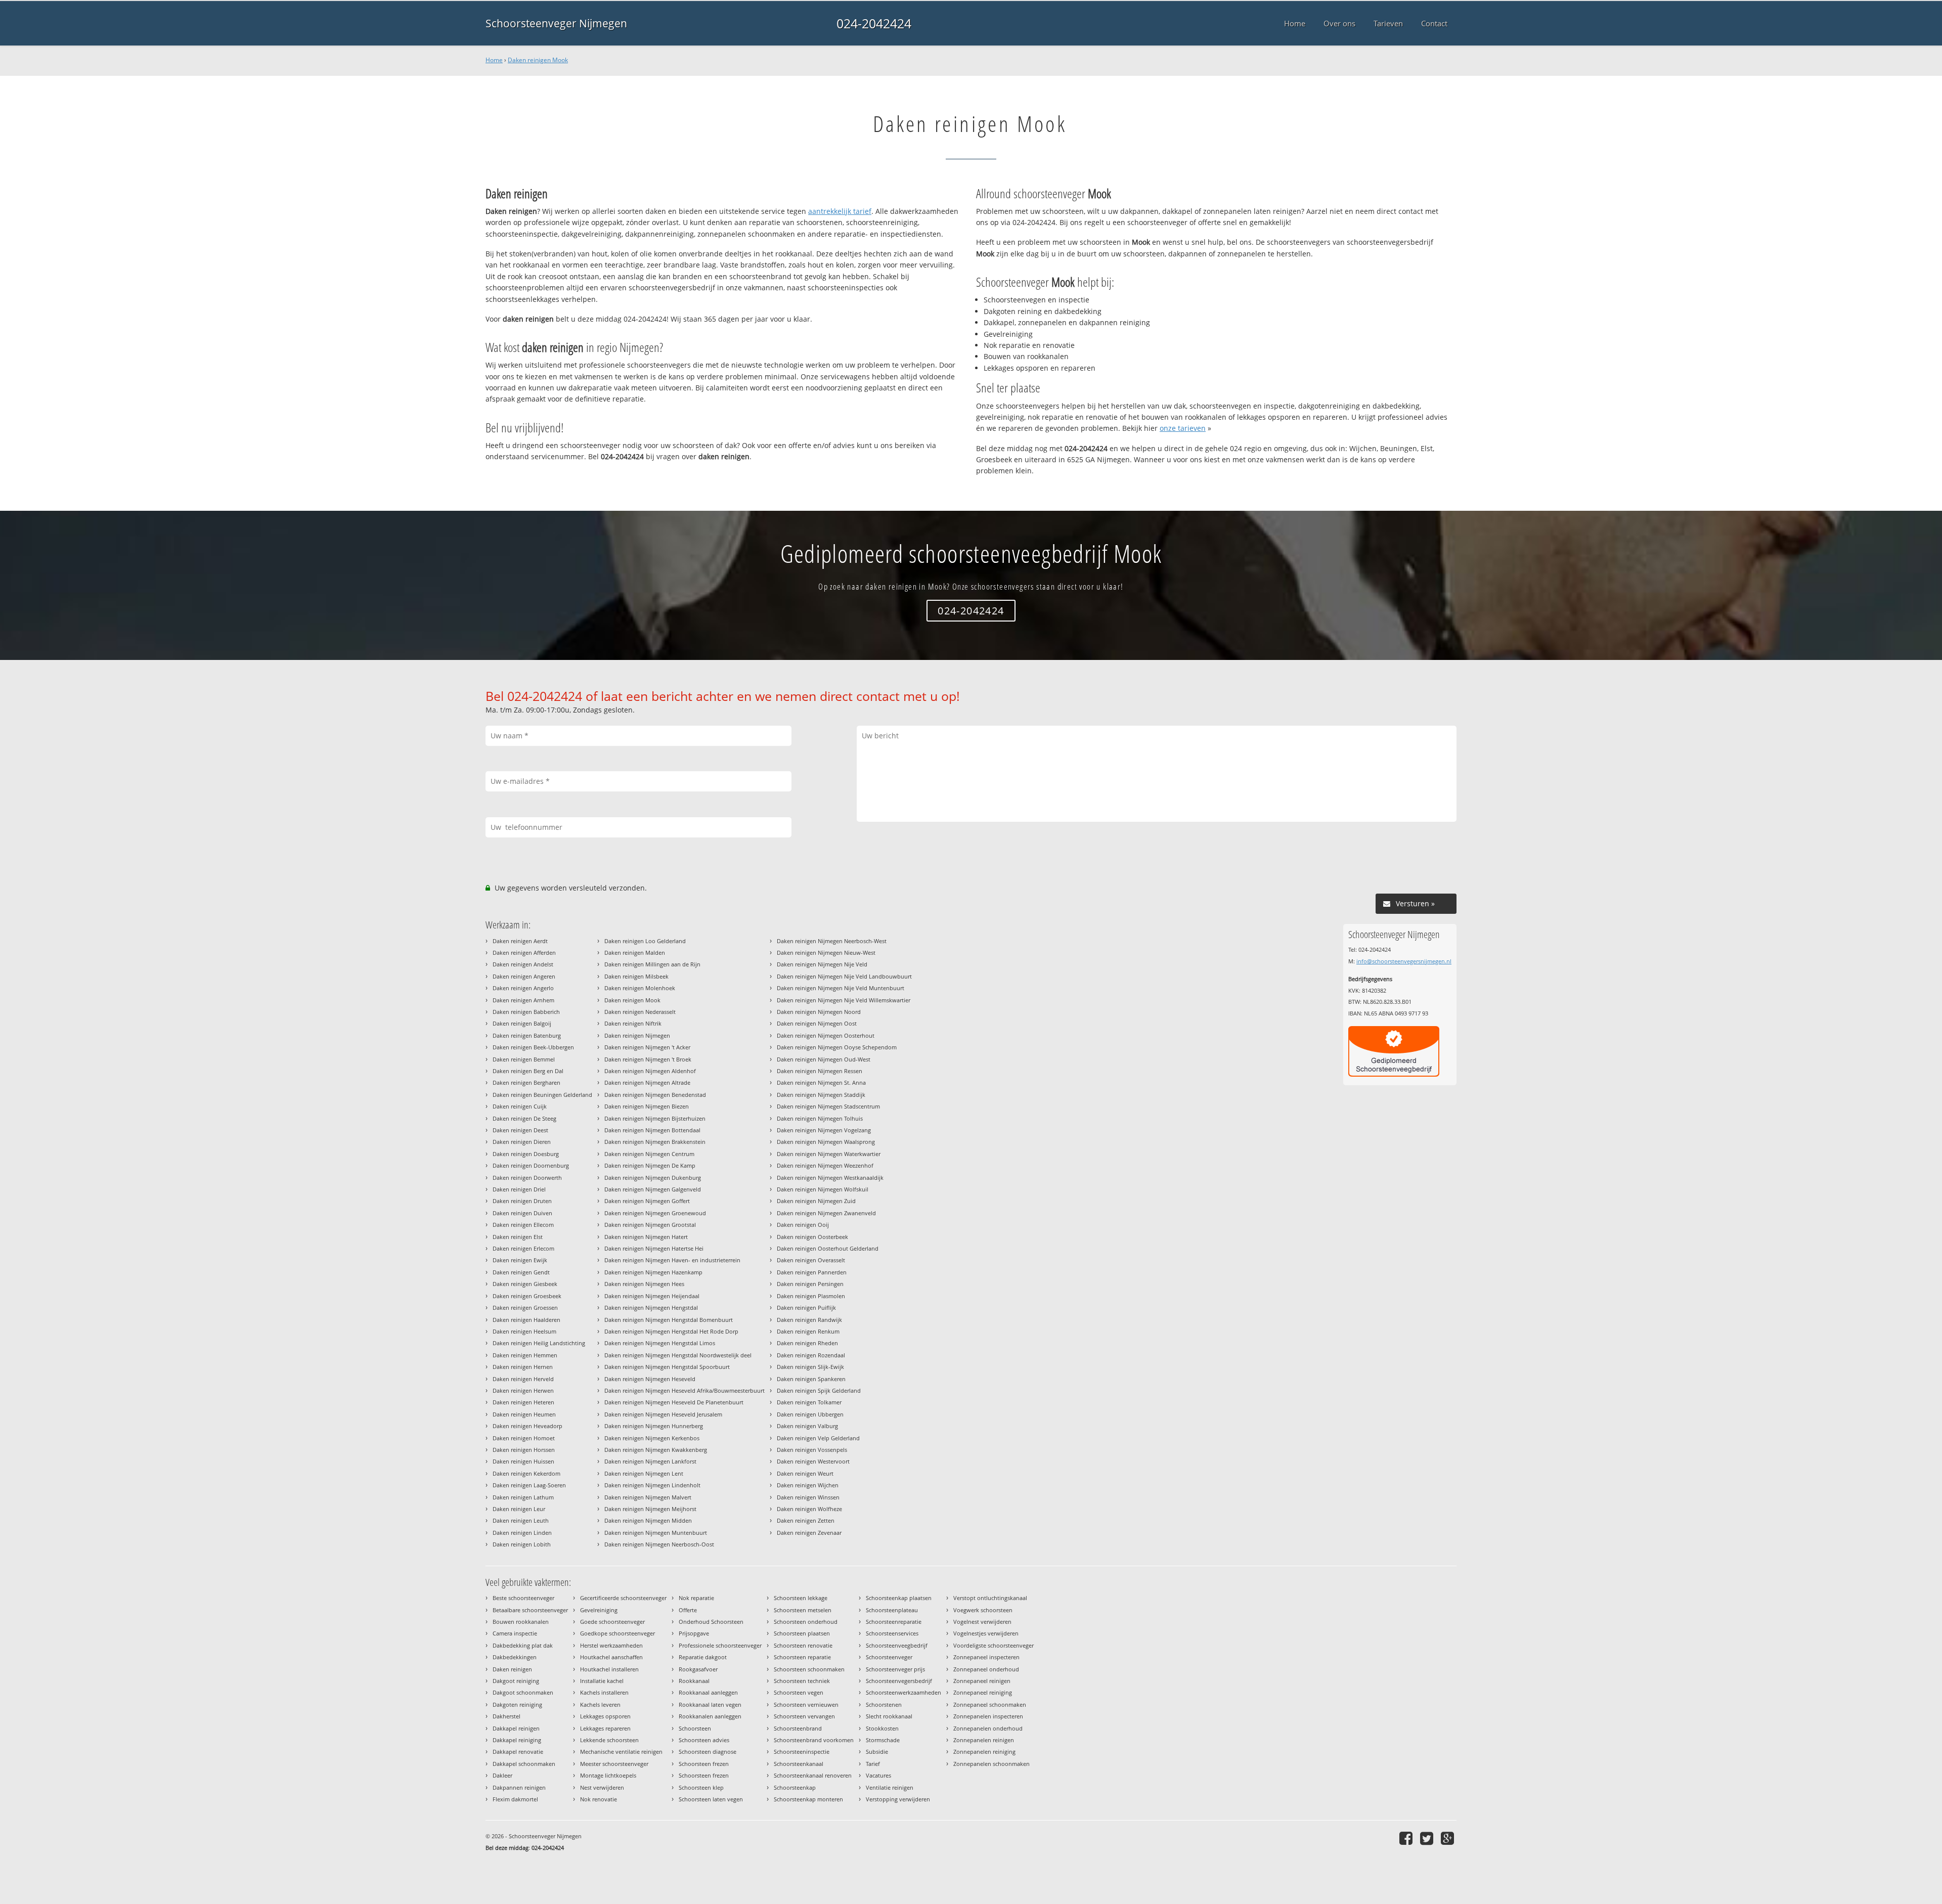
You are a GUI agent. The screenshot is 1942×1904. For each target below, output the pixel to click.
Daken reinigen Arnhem (523, 1000)
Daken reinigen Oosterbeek (812, 1237)
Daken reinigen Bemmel (524, 1059)
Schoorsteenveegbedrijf (897, 1645)
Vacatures (878, 1775)
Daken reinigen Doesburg (526, 1154)
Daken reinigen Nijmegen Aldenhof (650, 1071)
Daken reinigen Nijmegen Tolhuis (820, 1118)
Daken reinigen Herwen (523, 1390)
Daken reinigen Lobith (522, 1544)
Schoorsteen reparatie (802, 1657)
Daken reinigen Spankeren (811, 1379)
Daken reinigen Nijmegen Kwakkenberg (656, 1450)
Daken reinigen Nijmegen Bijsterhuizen (655, 1118)
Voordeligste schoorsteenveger (994, 1645)
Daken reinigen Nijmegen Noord (819, 1012)
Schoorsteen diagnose (708, 1752)
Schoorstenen (884, 1704)
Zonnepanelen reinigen (984, 1740)
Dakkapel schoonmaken (524, 1764)
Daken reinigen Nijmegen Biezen (647, 1106)
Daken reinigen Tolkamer (809, 1402)
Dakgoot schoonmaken (523, 1692)
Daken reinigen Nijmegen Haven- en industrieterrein (672, 1260)
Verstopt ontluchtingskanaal (990, 1598)
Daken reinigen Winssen (808, 1497)
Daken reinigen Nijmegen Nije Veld (822, 964)
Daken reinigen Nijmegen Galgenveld (653, 1189)
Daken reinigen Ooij (803, 1225)
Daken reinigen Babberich (526, 1012)
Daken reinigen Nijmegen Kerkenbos (652, 1438)
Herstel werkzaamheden (611, 1645)
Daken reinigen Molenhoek (640, 988)
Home (494, 60)
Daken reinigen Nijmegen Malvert (648, 1497)
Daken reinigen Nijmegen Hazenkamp (653, 1272)
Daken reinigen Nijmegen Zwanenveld (826, 1213)
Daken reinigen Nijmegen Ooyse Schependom (837, 1047)
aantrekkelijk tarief (840, 211)
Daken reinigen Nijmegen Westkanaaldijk (830, 1178)
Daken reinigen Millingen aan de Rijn (652, 964)
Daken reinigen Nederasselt (640, 1012)
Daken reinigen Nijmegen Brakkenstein (655, 1142)
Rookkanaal (694, 1681)
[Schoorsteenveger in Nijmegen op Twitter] (1428, 1838)
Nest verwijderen (602, 1787)
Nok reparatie (696, 1598)
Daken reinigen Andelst (523, 964)
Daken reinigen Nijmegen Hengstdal (651, 1308)
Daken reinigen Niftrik (633, 1023)
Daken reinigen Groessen (525, 1308)
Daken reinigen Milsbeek (636, 976)
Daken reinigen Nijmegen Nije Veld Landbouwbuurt (844, 976)
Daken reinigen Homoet (524, 1438)
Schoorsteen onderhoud (806, 1622)
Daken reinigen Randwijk (809, 1320)
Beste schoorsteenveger (523, 1598)
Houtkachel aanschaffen (611, 1657)
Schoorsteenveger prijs (895, 1669)
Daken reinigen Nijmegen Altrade (647, 1082)
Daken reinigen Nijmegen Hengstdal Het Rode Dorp (671, 1331)
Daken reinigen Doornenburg (531, 1165)
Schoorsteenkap (795, 1787)
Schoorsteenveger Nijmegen (556, 23)
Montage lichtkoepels (608, 1775)
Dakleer (502, 1775)
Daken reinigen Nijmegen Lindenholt (652, 1485)
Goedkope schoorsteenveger (617, 1633)
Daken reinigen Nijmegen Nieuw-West (826, 953)
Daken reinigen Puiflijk (806, 1308)
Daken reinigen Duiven (522, 1213)
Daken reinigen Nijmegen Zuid (816, 1201)
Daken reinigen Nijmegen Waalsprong (826, 1142)
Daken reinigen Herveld (523, 1379)
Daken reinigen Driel (519, 1189)
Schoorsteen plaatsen (802, 1633)
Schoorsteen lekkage (801, 1598)
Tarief (873, 1764)
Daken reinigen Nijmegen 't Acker (647, 1047)
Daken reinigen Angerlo (523, 988)
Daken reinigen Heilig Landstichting (539, 1343)
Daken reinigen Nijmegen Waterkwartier (829, 1154)
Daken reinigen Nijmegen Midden (648, 1520)
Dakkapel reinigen (516, 1728)
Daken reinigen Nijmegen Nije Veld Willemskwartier (844, 1000)
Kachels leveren (600, 1704)
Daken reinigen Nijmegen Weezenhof (825, 1165)
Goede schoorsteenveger (612, 1622)
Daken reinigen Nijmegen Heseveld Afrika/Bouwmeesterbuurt (685, 1390)
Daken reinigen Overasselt (811, 1260)
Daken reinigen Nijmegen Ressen (820, 1071)
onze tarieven (1183, 428)
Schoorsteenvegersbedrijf (899, 1681)
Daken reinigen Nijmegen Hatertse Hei (654, 1248)
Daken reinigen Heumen (524, 1414)
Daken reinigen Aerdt (520, 941)
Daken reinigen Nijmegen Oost (817, 1023)
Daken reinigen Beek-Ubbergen (533, 1047)
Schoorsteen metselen (803, 1610)
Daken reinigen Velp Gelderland (818, 1438)
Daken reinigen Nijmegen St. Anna (821, 1082)
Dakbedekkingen (515, 1657)
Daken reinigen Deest (520, 1130)
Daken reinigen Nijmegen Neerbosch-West (832, 941)
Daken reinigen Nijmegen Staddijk (821, 1095)
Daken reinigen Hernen (523, 1367)
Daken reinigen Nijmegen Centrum (649, 1154)
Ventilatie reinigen (890, 1787)
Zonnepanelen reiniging (984, 1752)
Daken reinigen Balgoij (522, 1023)
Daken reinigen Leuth (521, 1520)
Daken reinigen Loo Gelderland (645, 941)
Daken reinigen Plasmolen (811, 1296)
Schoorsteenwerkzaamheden (903, 1692)
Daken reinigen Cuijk (520, 1106)
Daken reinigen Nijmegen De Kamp (650, 1165)
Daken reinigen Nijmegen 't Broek (648, 1059)
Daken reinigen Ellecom (523, 1225)
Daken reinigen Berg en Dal (528, 1071)
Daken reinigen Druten (522, 1201)
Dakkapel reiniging (517, 1740)
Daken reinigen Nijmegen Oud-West (824, 1059)
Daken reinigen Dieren (522, 1142)
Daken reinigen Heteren (523, 1402)
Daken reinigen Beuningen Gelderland (542, 1095)
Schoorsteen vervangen (804, 1716)
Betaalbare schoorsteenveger (530, 1610)
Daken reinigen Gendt (521, 1272)
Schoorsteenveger (889, 1657)
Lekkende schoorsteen (609, 1740)
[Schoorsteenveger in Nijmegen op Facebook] (1407, 1838)
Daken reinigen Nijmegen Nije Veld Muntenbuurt (841, 988)
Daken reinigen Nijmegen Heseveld (650, 1379)
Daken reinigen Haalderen (526, 1320)
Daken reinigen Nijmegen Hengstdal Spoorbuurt (667, 1367)
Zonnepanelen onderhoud (988, 1728)
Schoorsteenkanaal (799, 1764)
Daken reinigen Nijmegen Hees (644, 1284)
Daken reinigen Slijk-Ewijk (810, 1367)
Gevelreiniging (599, 1610)
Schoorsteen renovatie (803, 1645)
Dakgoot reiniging (516, 1681)
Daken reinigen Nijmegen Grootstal (650, 1225)
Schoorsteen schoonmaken (809, 1669)
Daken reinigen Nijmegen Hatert (646, 1237)
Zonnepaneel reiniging (983, 1692)
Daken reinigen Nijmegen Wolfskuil (823, 1189)
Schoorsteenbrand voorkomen (814, 1740)
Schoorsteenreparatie (894, 1622)
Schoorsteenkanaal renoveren (813, 1775)
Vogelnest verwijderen (982, 1622)
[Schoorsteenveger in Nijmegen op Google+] (1449, 1838)
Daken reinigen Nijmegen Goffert (647, 1201)
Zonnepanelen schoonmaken (991, 1764)
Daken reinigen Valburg (807, 1426)
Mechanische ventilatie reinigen (621, 1752)
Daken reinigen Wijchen (808, 1485)
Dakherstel (506, 1716)
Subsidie (877, 1752)
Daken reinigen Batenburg (527, 1035)
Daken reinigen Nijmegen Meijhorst (650, 1509)
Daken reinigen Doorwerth (527, 1178)
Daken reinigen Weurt (805, 1473)
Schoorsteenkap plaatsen (899, 1598)
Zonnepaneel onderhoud (986, 1669)
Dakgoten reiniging (517, 1704)
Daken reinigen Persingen (810, 1284)
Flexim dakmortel (515, 1799)
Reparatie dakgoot (703, 1657)
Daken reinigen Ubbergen (810, 1414)
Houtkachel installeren (609, 1669)
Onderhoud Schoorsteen (711, 1622)
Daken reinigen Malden (635, 953)
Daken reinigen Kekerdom (526, 1473)
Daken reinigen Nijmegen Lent (644, 1473)
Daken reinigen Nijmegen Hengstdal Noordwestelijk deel (678, 1355)
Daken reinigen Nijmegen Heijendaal (652, 1296)
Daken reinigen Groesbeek (527, 1296)
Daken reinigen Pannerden (812, 1272)
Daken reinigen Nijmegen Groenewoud (655, 1213)
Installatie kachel (602, 1681)
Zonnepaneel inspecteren (986, 1657)
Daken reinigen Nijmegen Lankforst (650, 1461)
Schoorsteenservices (892, 1633)
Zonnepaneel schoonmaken (990, 1704)
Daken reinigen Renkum (808, 1331)
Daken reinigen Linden (522, 1533)
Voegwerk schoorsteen (983, 1610)
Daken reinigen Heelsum (524, 1331)
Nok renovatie (599, 1799)
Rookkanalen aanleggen (710, 1716)
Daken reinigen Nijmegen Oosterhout (826, 1035)
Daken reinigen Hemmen (525, 1355)
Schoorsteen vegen (799, 1692)
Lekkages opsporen (605, 1716)
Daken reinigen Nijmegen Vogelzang (824, 1130)
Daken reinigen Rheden (807, 1343)
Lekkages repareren (605, 1728)
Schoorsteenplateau (892, 1610)
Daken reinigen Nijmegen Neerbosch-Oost (659, 1544)
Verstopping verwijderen (898, 1799)
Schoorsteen (695, 1728)
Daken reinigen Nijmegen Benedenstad (655, 1095)
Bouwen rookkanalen (521, 1622)
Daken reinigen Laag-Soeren (529, 1485)
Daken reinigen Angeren (524, 976)
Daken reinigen (512, 1669)
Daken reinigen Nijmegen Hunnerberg (654, 1426)
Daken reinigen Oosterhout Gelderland (828, 1248)
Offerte (688, 1610)
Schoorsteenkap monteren (808, 1799)
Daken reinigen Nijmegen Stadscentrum (828, 1106)
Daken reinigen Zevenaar (809, 1533)
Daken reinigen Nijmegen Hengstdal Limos (660, 1343)
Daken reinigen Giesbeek (525, 1284)
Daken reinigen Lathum (523, 1497)
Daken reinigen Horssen (524, 1450)
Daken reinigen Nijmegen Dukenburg (653, 1178)
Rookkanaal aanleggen (708, 1692)
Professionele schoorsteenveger (720, 1645)
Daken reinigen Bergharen (526, 1082)
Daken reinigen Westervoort (813, 1461)
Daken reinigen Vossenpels (812, 1450)
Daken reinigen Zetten (806, 1520)
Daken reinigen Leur (519, 1509)
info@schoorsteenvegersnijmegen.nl (1404, 961)
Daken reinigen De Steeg (524, 1118)
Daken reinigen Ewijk (520, 1260)
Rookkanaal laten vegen (710, 1704)
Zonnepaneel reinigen (982, 1681)
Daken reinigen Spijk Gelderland (819, 1390)
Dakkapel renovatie (518, 1752)
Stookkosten (882, 1728)
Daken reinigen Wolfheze (809, 1509)
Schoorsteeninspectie (802, 1752)
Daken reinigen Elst (518, 1237)
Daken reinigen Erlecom (523, 1248)
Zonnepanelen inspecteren (988, 1716)
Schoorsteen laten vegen (711, 1799)
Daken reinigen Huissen (523, 1461)
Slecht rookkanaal (889, 1716)
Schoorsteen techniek (802, 1681)
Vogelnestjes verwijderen (986, 1633)
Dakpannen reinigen (519, 1787)
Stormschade (883, 1740)
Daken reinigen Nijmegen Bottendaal (652, 1130)
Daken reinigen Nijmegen (637, 1035)
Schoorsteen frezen (704, 1764)
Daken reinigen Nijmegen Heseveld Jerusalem (663, 1414)
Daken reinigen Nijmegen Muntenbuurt (656, 1533)
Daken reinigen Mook (538, 60)
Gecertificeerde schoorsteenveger (623, 1598)
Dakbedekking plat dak (523, 1645)
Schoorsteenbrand (798, 1728)
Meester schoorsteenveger (614, 1764)
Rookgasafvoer (698, 1669)
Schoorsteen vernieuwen (806, 1704)
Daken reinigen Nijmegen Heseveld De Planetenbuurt (674, 1402)
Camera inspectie (515, 1633)
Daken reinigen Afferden (524, 953)
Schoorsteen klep (701, 1787)
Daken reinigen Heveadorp (527, 1426)
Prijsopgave (694, 1633)
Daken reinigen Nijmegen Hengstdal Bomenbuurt (669, 1320)
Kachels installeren (604, 1692)
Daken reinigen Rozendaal (811, 1355)
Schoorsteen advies (704, 1740)
